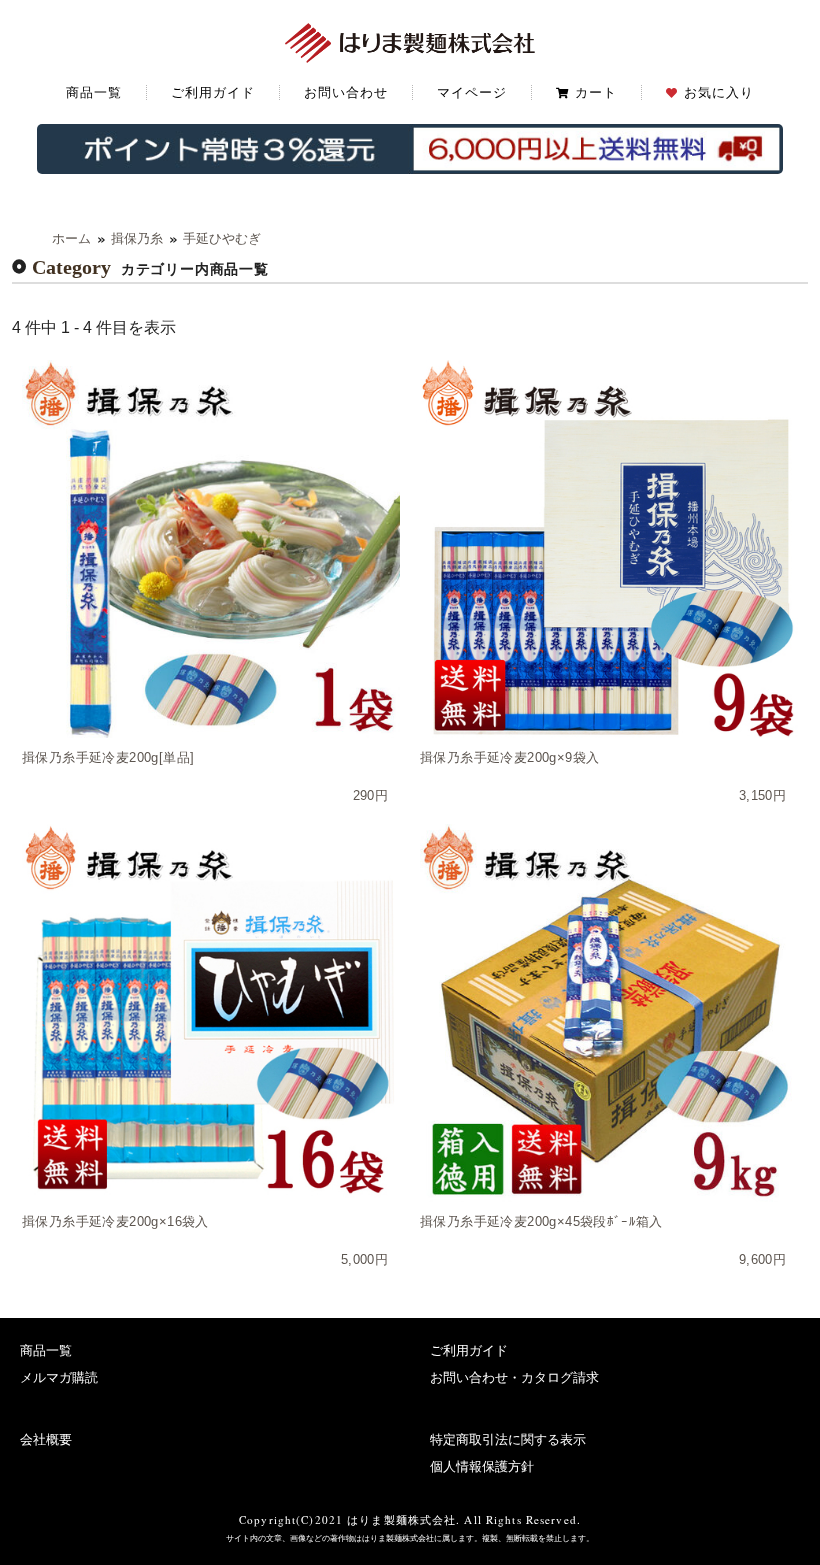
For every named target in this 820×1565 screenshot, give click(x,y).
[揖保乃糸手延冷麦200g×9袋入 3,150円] (609, 549)
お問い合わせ (346, 92)
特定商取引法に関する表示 (508, 1439)
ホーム (71, 238)
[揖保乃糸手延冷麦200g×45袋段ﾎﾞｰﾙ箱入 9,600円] (609, 1013)
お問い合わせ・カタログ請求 (514, 1377)
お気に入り (719, 92)
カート (596, 92)
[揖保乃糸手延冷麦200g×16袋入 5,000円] (211, 1013)
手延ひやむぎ (222, 238)
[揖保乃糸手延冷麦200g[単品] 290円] (211, 549)
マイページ (472, 92)
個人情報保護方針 (482, 1466)
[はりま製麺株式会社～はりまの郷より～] (410, 40)
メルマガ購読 (59, 1377)
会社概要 (46, 1439)
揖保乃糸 (137, 238)
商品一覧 (94, 92)
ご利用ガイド (213, 92)
